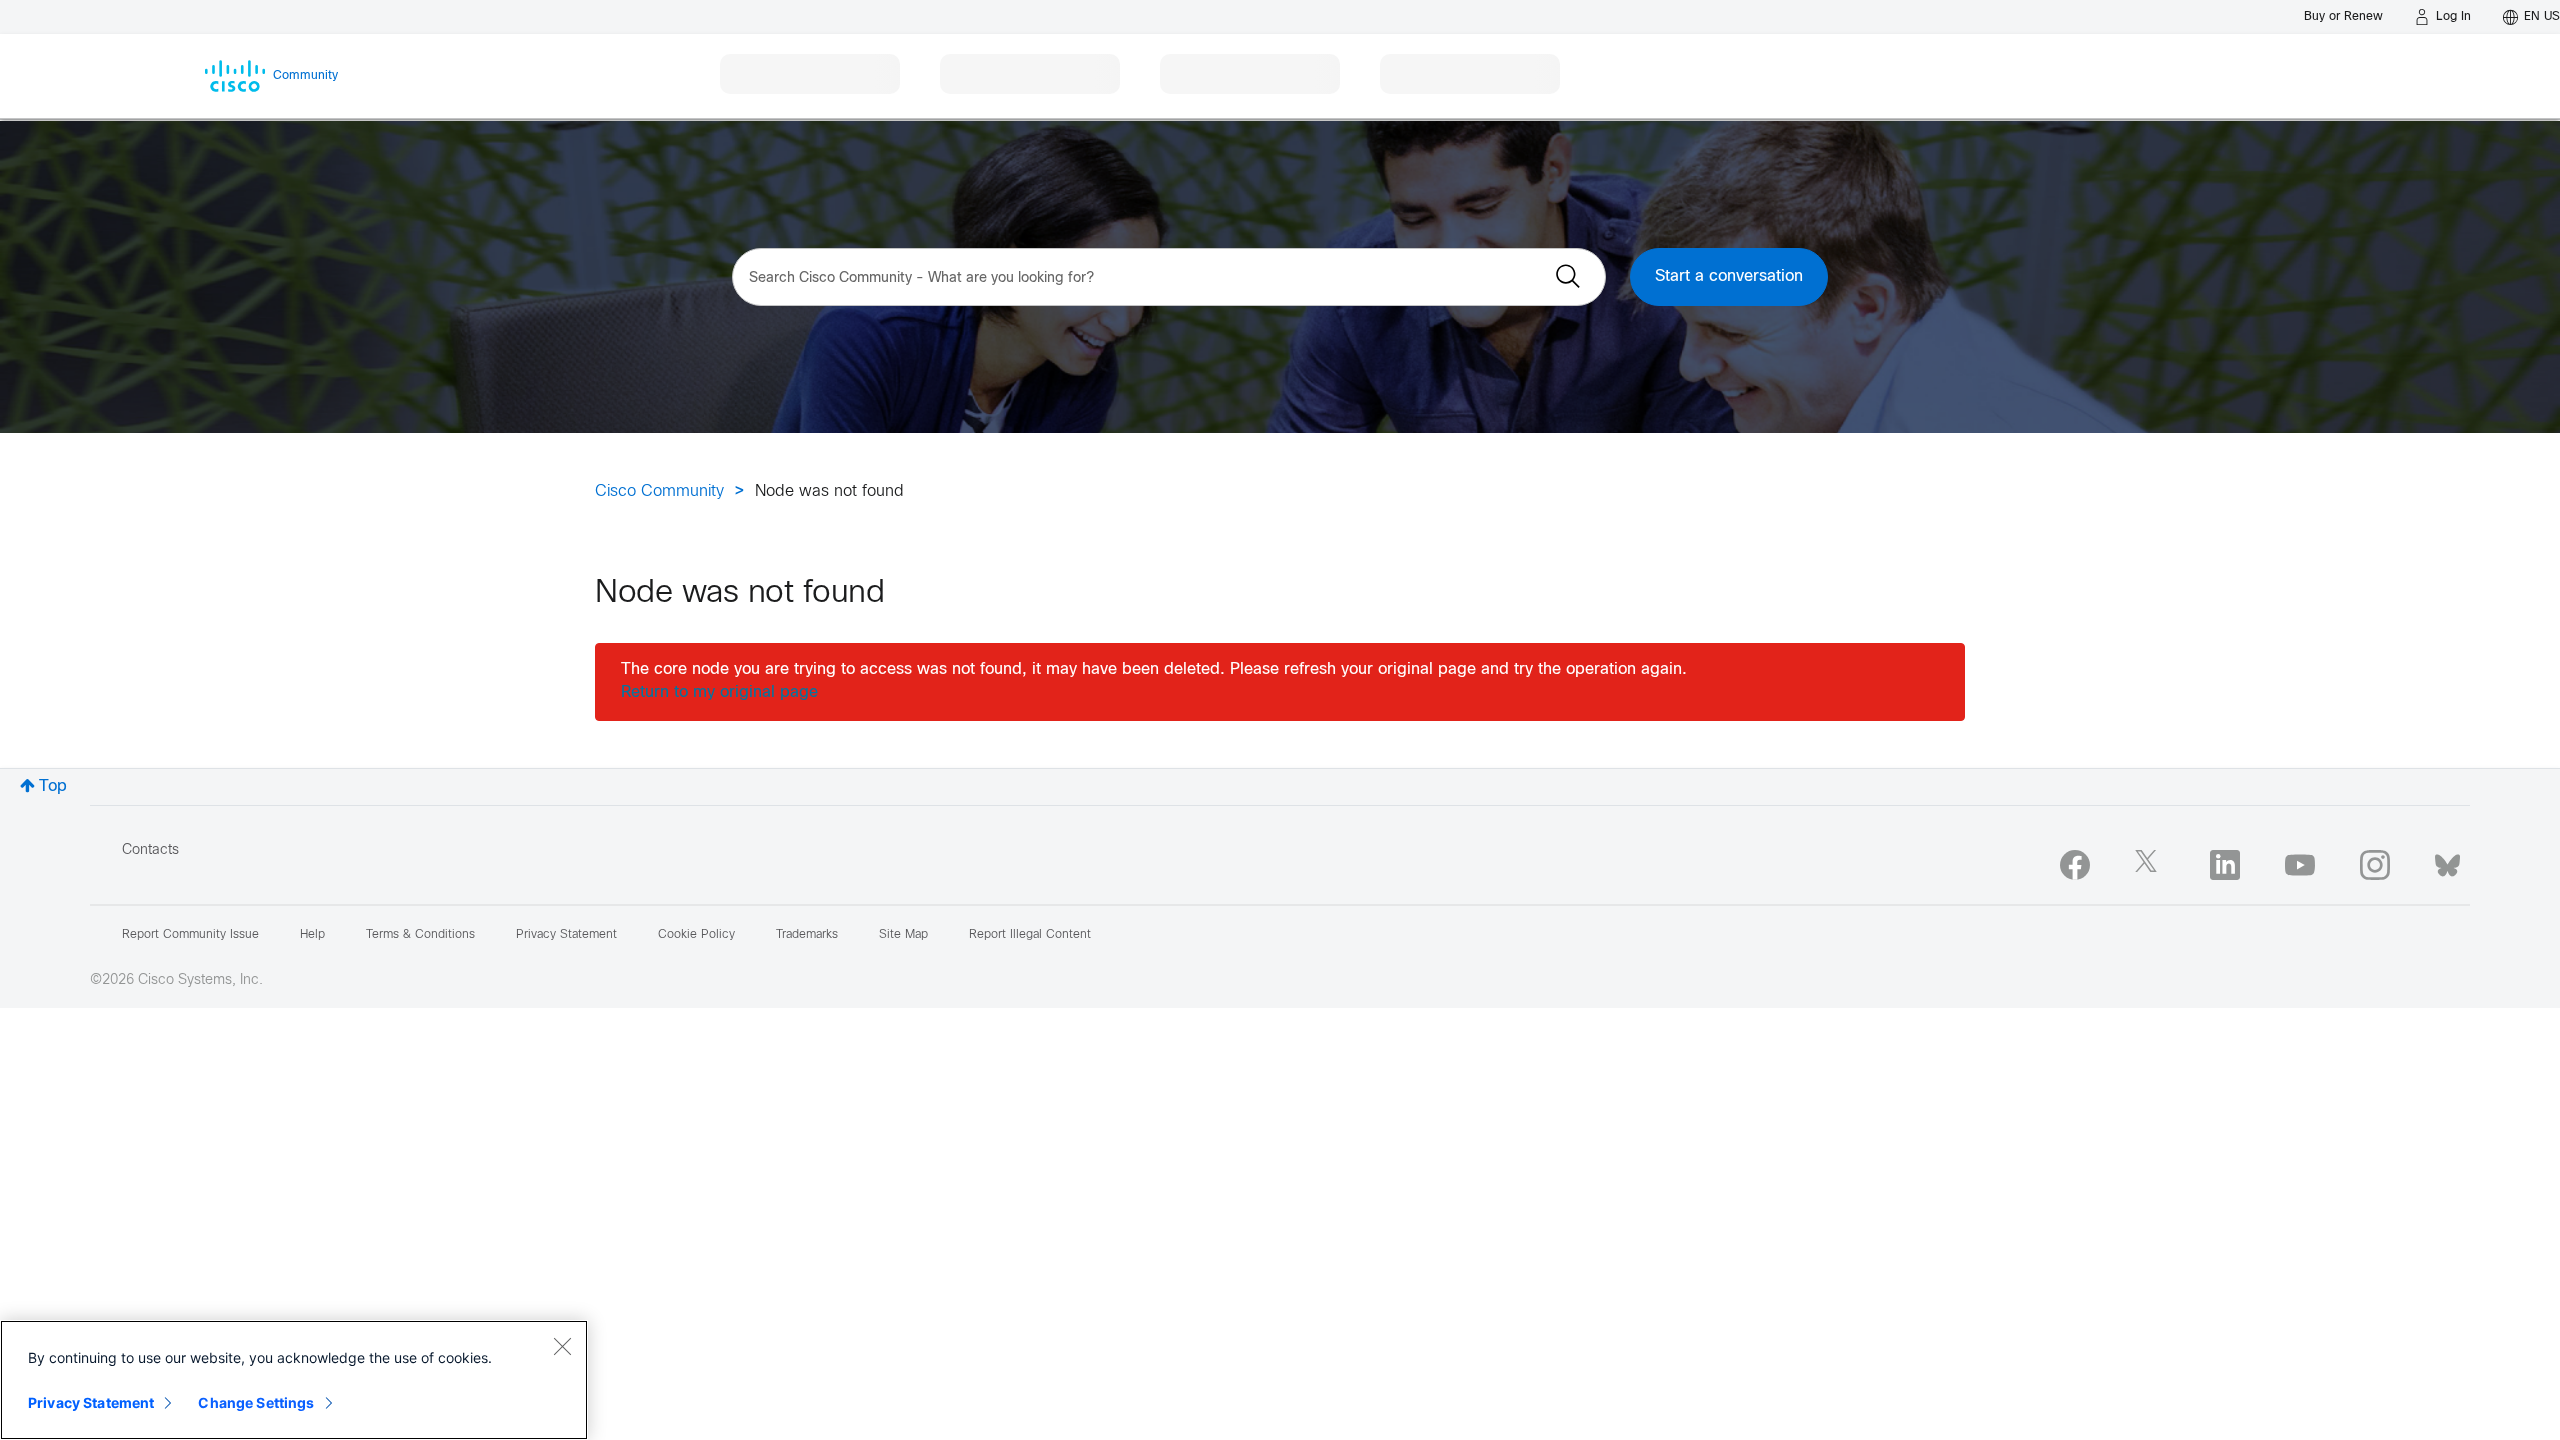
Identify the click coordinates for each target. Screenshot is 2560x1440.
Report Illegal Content (1030, 935)
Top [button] (53, 786)
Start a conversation (1729, 276)
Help (312, 935)
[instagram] (2375, 865)
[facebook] (2075, 865)
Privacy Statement (91, 1402)
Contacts (150, 850)
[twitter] (2150, 865)
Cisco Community (659, 491)
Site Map (903, 935)
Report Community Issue (190, 935)
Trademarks (807, 935)
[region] (294, 1380)
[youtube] (2300, 865)
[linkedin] (2225, 865)
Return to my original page (719, 692)
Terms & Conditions (420, 935)
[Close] (562, 1346)
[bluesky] (2447, 861)
